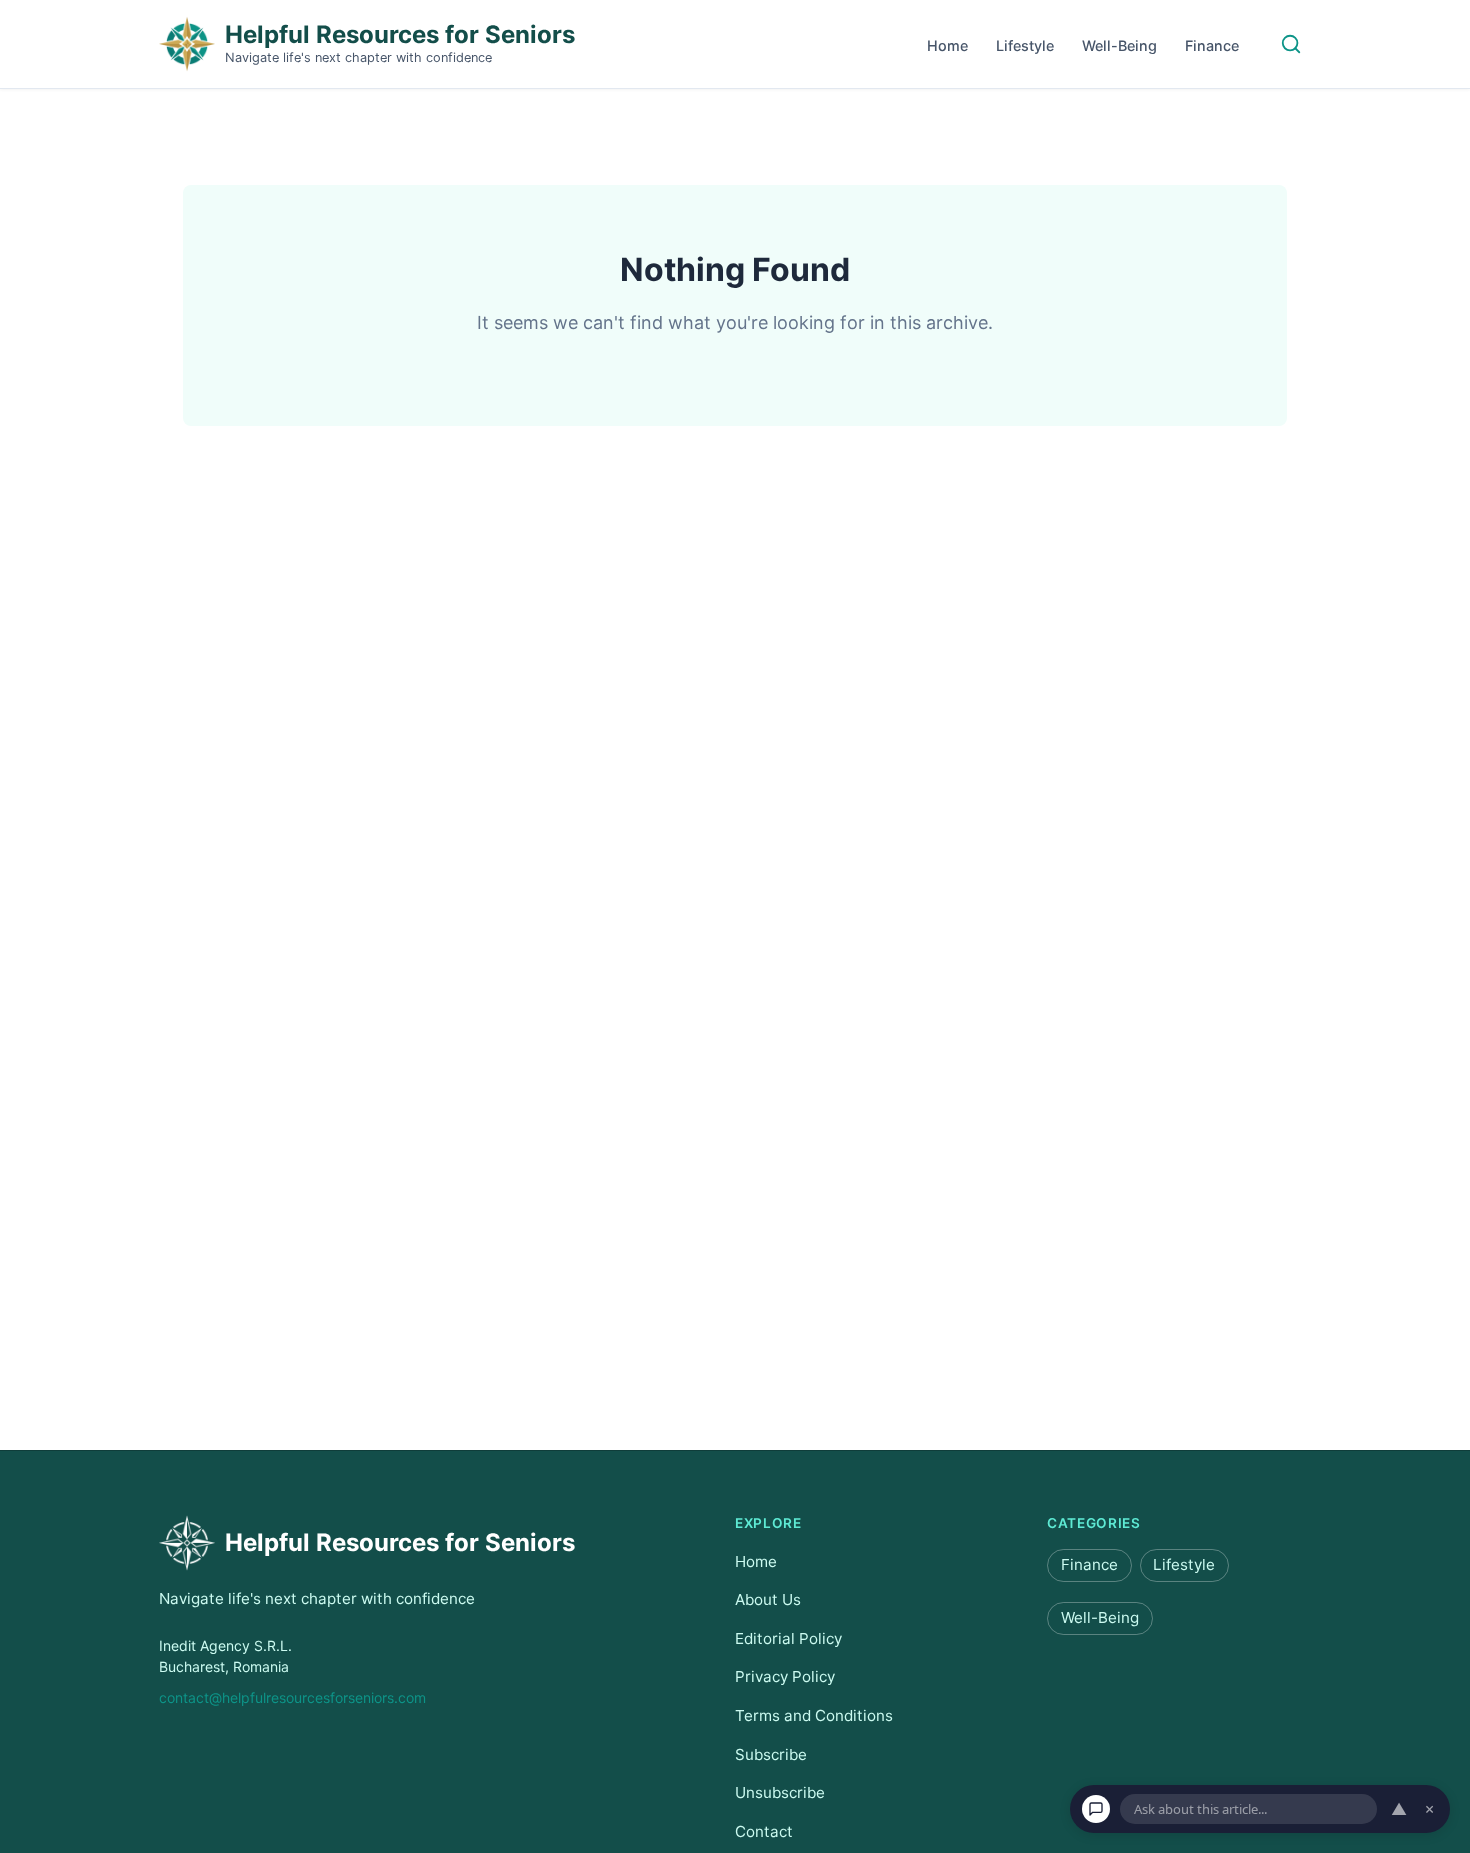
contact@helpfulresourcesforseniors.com (292, 1697)
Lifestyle (1025, 45)
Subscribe (771, 1754)
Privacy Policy (785, 1677)
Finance (1212, 45)
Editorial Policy (788, 1638)
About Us (768, 1599)
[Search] (1291, 44)
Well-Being (1119, 45)
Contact (764, 1831)
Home (947, 45)
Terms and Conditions (814, 1715)
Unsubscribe (780, 1792)
